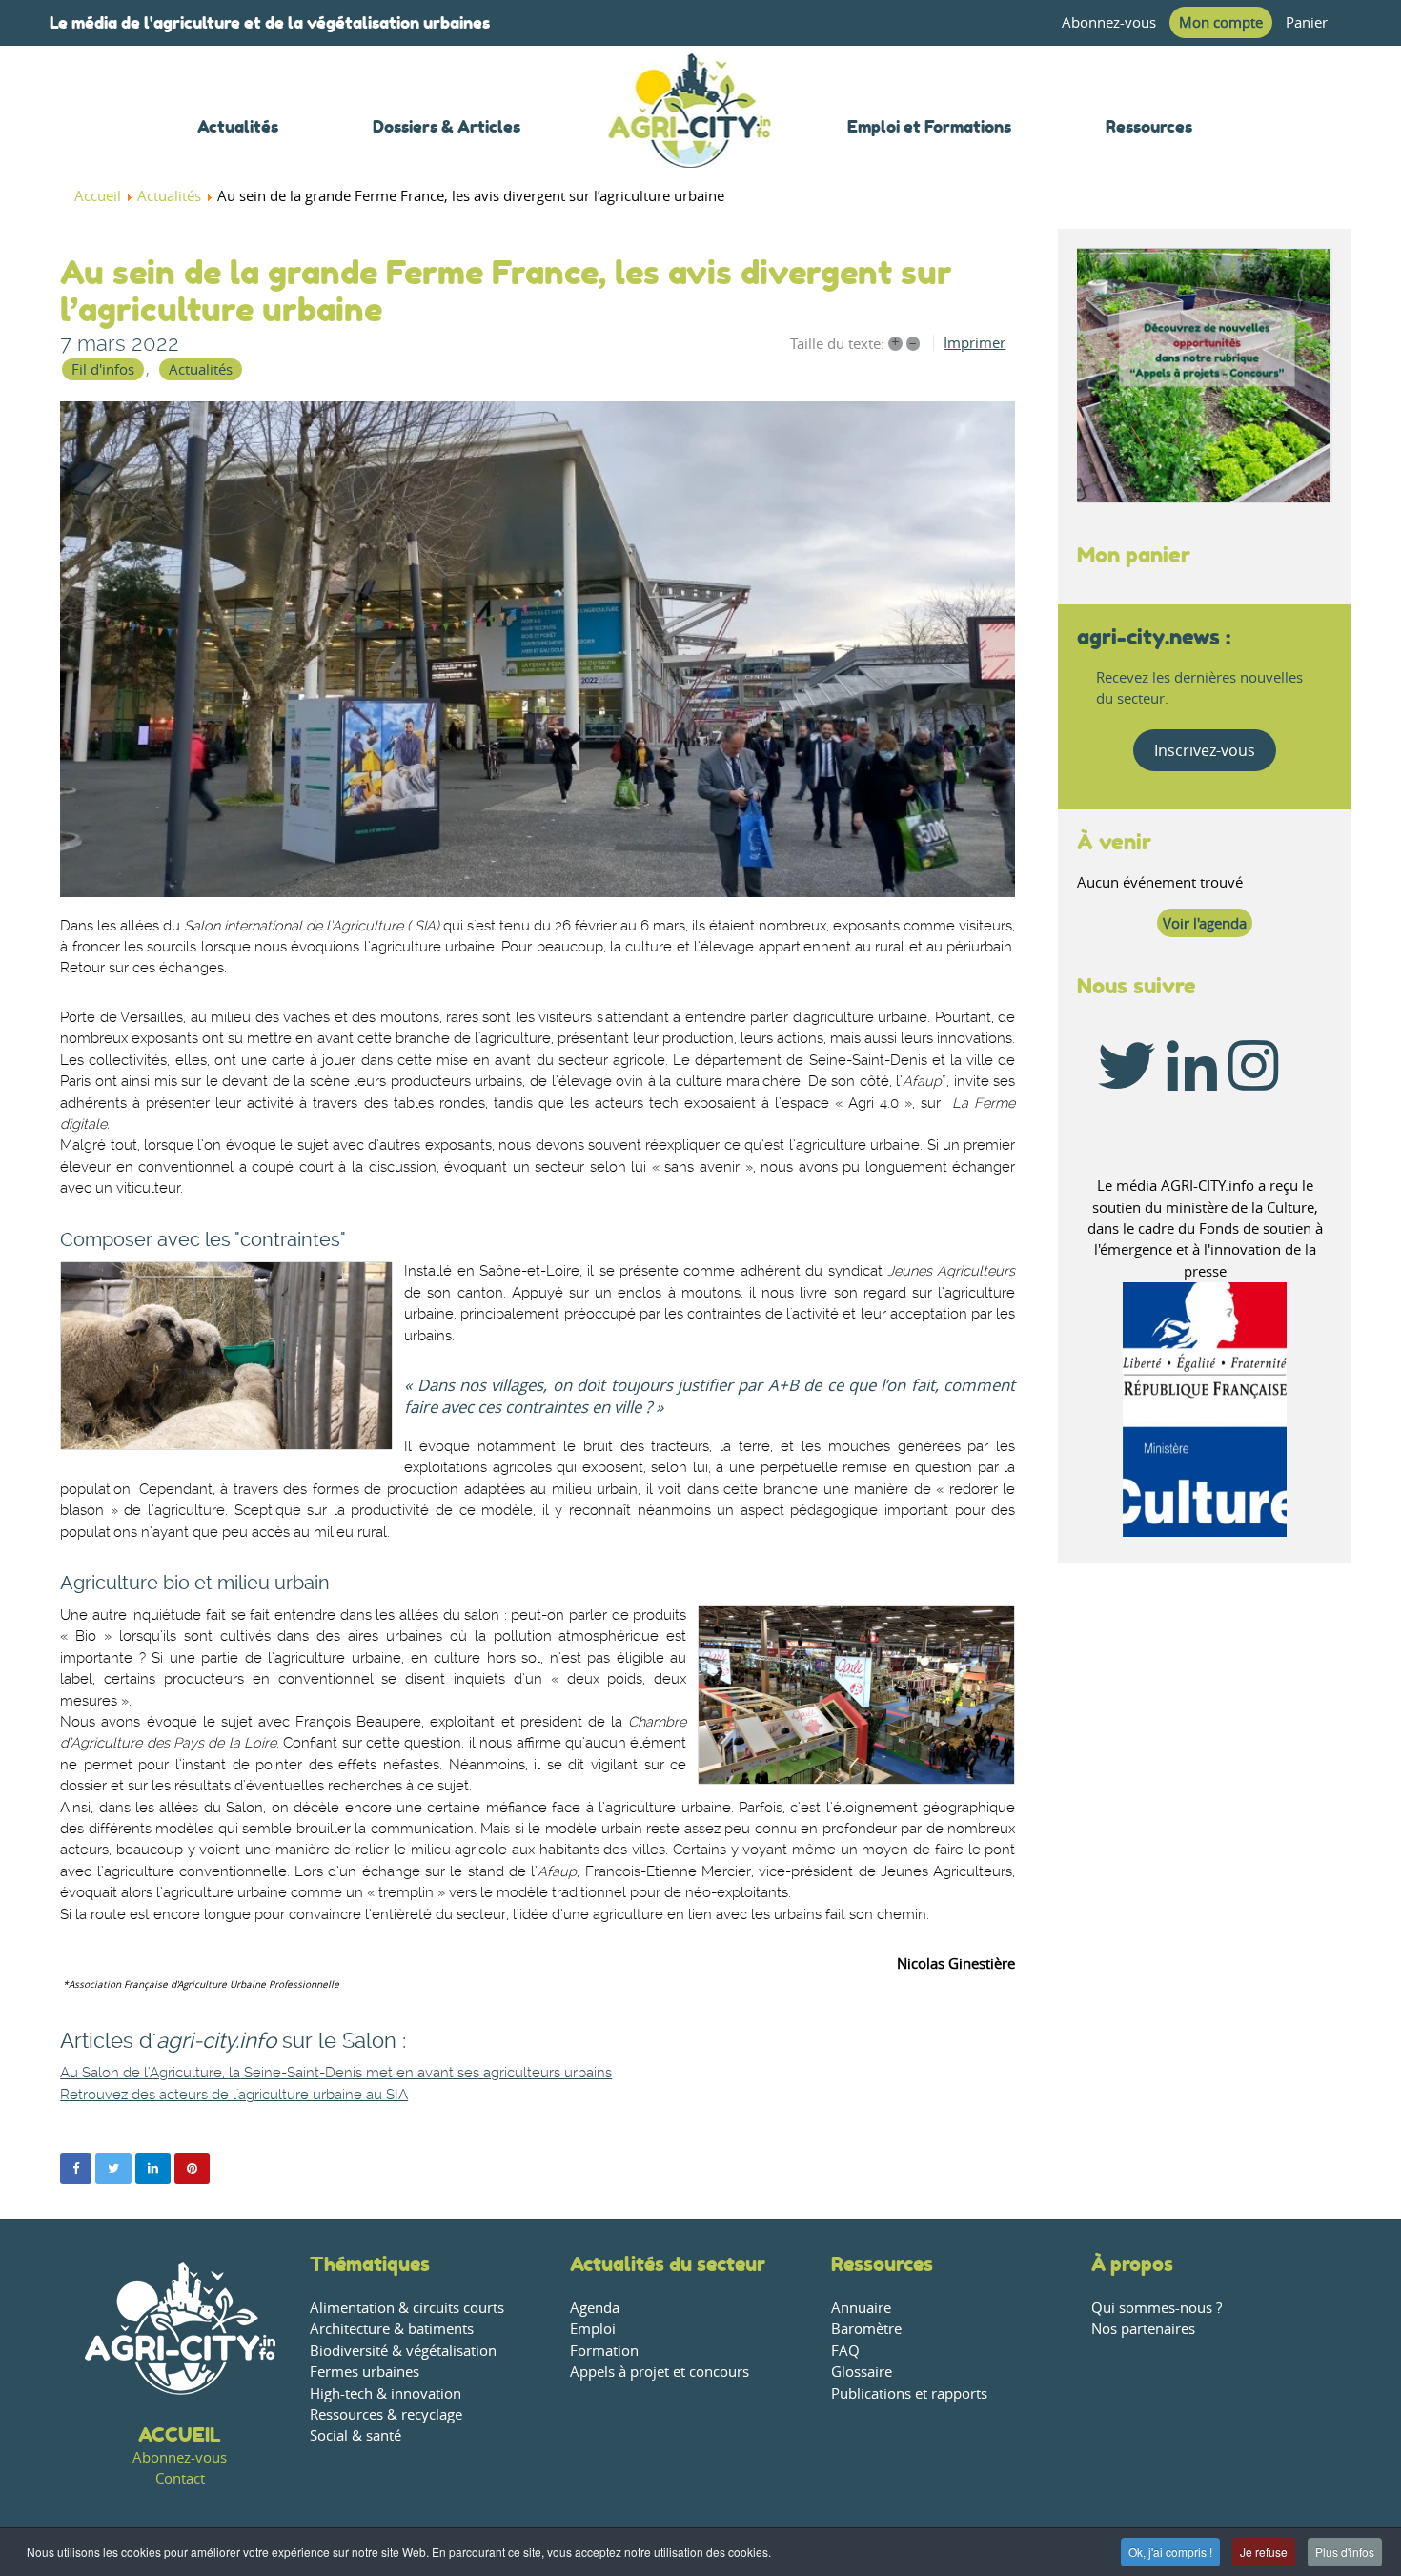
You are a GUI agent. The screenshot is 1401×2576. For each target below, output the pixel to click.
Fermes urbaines (365, 2372)
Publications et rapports (909, 2393)
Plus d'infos (1345, 2552)
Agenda (595, 2308)
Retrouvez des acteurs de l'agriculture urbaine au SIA (234, 2095)
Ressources (882, 2264)
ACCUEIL (180, 2434)
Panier (1307, 22)
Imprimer (975, 343)
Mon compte (1221, 22)
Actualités (201, 369)
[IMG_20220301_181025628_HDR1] (538, 649)
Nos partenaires (1143, 2329)
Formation (604, 2351)
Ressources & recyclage (386, 2414)
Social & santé (355, 2435)
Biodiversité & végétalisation (403, 2351)
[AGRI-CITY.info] (690, 143)
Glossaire (862, 2372)
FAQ (845, 2351)
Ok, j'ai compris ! (1170, 2552)
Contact (180, 2478)
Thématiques (370, 2264)
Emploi (593, 2329)
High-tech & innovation (386, 2393)
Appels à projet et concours (660, 2372)
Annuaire (861, 2308)
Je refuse (1264, 2552)
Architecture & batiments (392, 2329)
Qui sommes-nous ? (1157, 2308)
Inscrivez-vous (1205, 750)
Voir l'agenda (1205, 923)
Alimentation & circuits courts (407, 2308)
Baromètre (866, 2329)
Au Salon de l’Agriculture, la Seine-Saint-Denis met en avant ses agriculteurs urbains (336, 2073)
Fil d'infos (103, 369)
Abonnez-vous (1109, 22)
